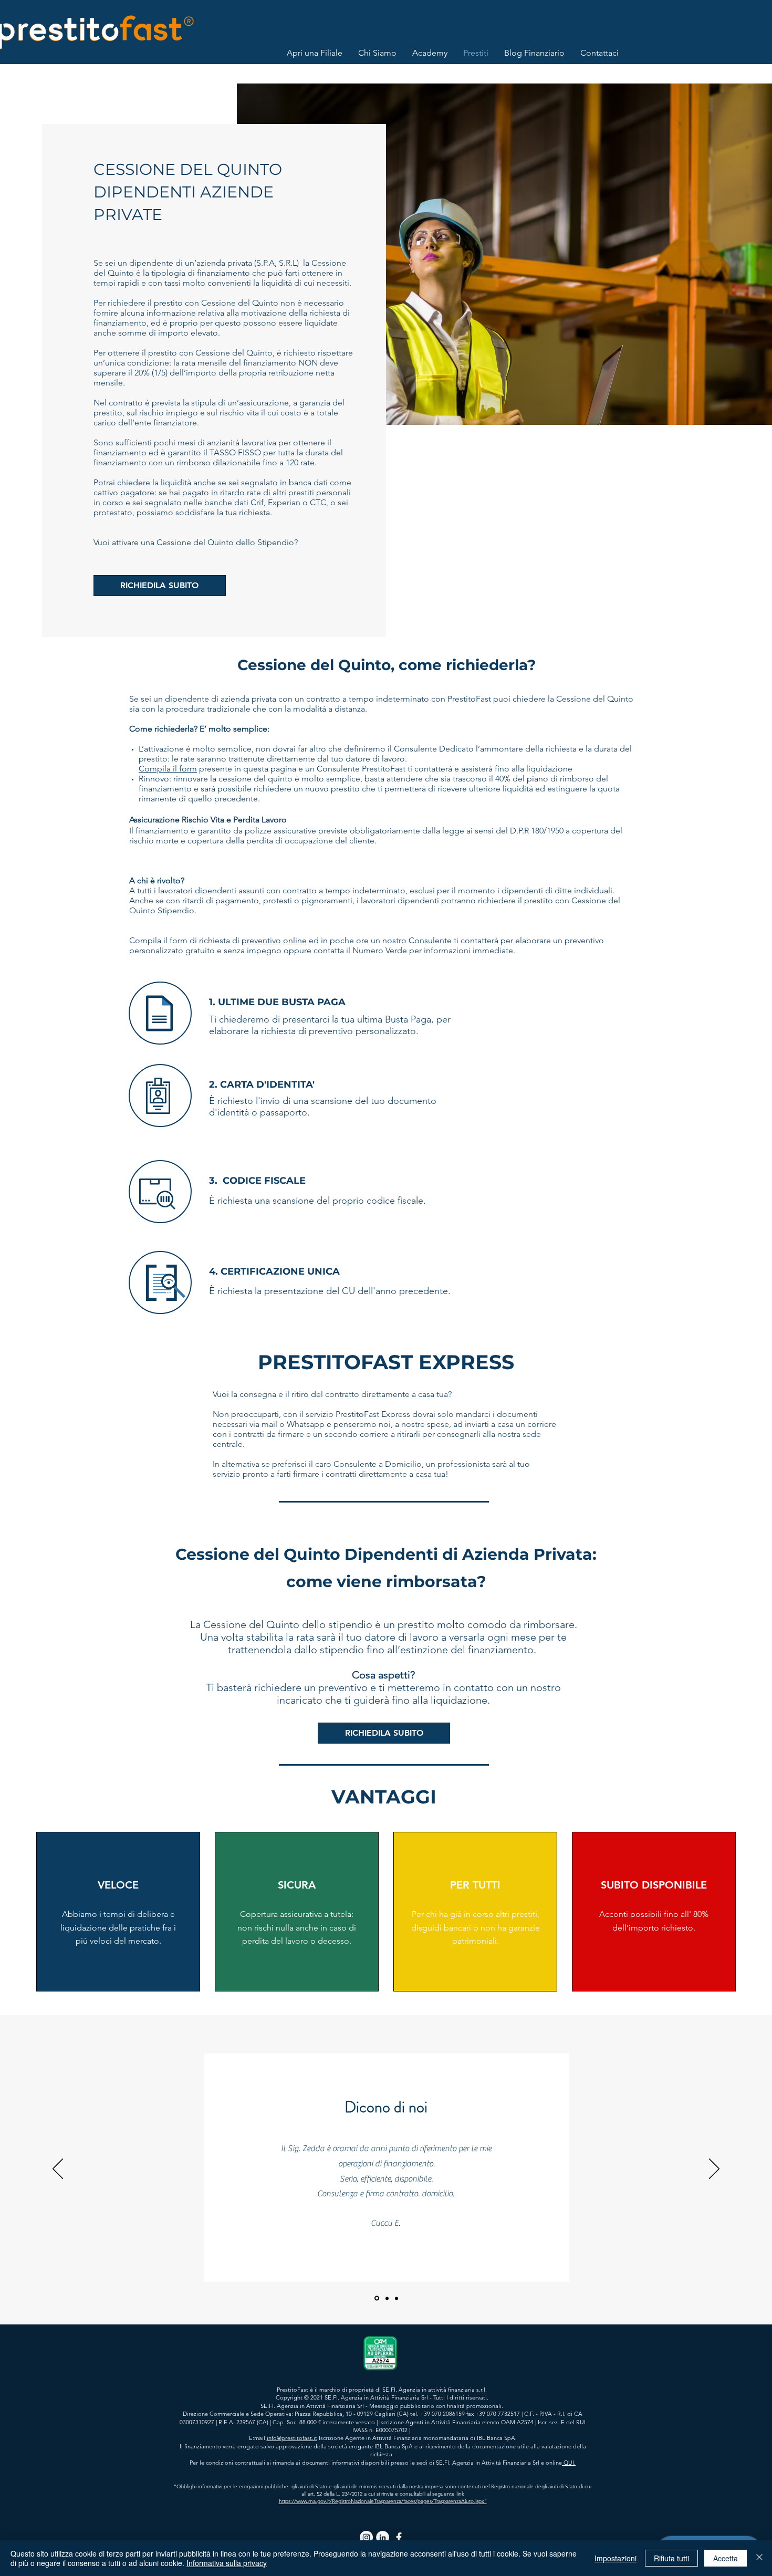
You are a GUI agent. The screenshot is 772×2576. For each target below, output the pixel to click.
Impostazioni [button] (615, 2558)
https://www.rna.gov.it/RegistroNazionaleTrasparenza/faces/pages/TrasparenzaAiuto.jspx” (383, 2501)
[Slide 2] (387, 2298)
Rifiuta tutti (671, 2558)
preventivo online (274, 940)
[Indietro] (58, 2170)
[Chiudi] (759, 2558)
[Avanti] (714, 2170)
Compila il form (168, 769)
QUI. (569, 2463)
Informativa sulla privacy (227, 2563)
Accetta (726, 2558)
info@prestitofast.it (292, 2438)
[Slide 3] (397, 2298)
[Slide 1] (377, 2298)
